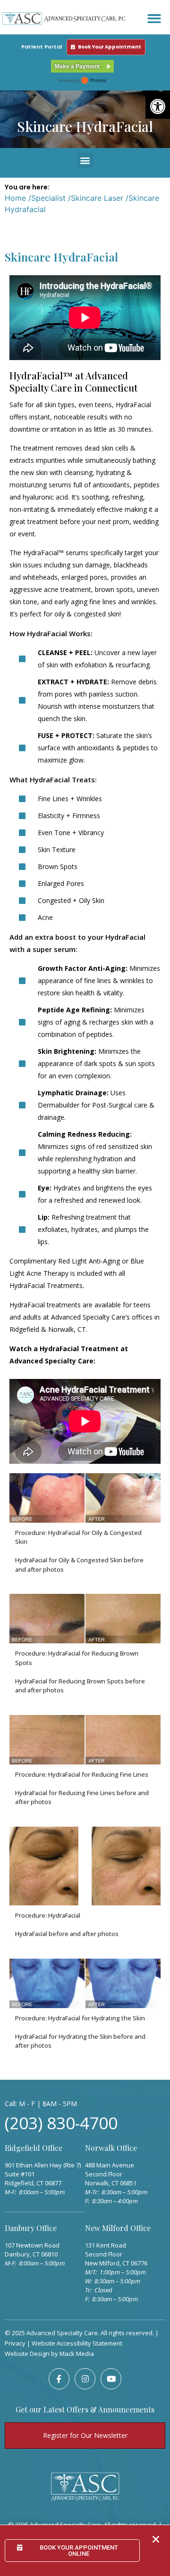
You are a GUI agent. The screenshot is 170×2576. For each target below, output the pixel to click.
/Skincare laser (96, 198)
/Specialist (47, 198)
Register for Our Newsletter (85, 2435)
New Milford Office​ (118, 2228)
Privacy (15, 2343)
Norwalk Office (111, 2148)
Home (15, 198)
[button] (158, 107)
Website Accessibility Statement (77, 2343)
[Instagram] (85, 2379)
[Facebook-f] (59, 2379)
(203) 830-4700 (61, 2123)
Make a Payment (77, 66)
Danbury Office (31, 2228)
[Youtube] (111, 2379)
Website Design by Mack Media (49, 2354)
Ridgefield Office (34, 2148)
